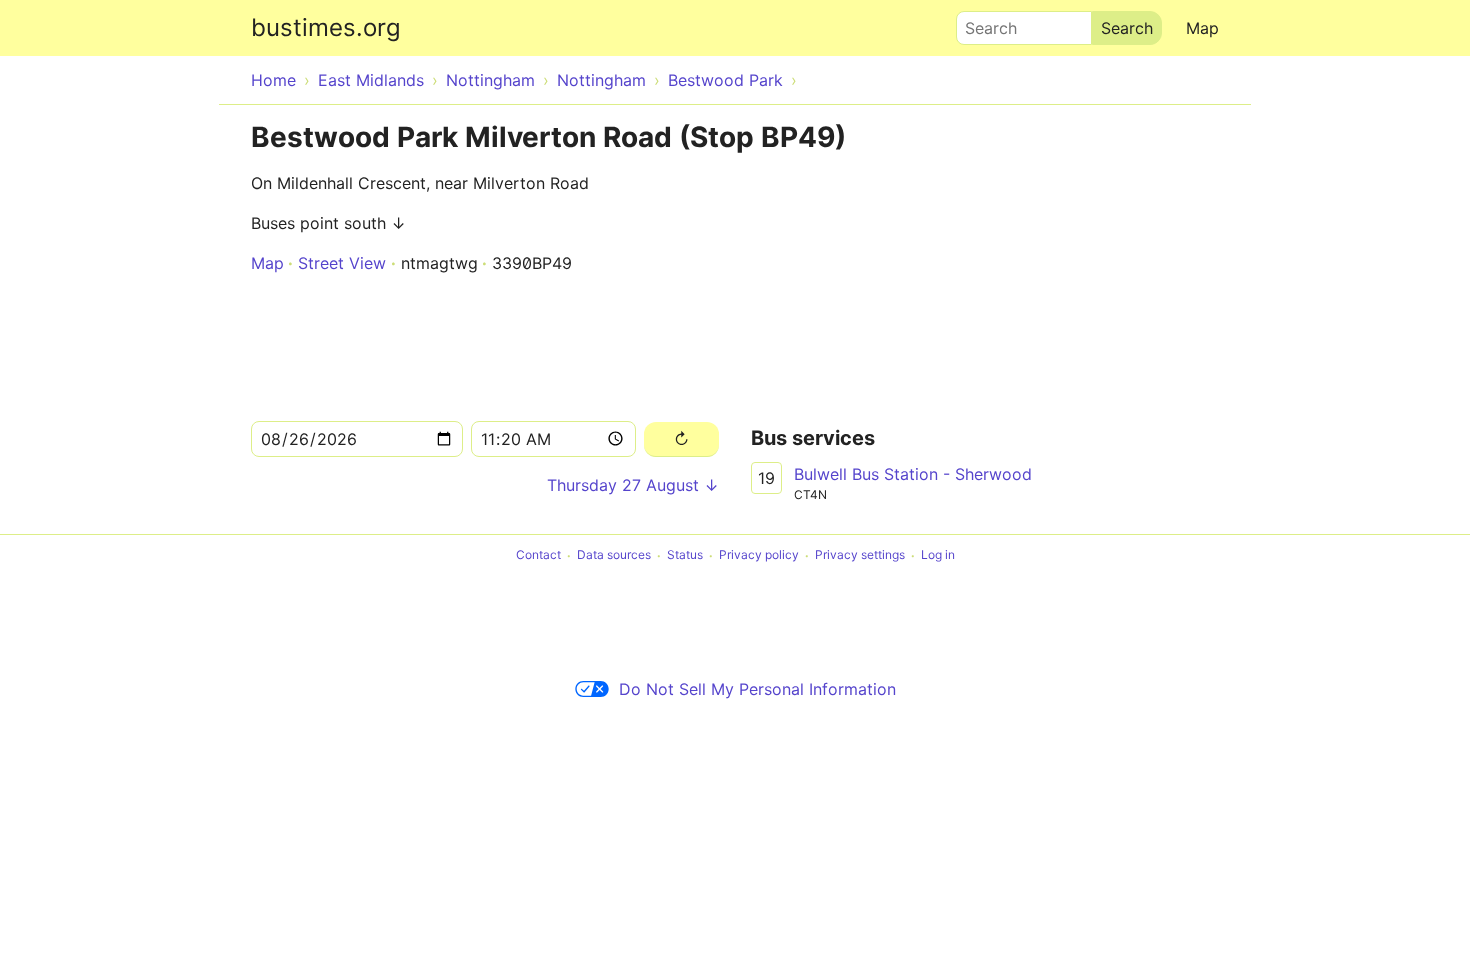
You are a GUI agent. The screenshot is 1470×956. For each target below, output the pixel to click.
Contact (538, 555)
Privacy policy (759, 555)
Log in (938, 555)
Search (982, 23)
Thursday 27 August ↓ (633, 485)
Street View (342, 263)
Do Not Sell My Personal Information (757, 689)
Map (1202, 28)
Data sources (614, 555)
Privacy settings (860, 555)
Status (685, 555)
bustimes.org (326, 27)
